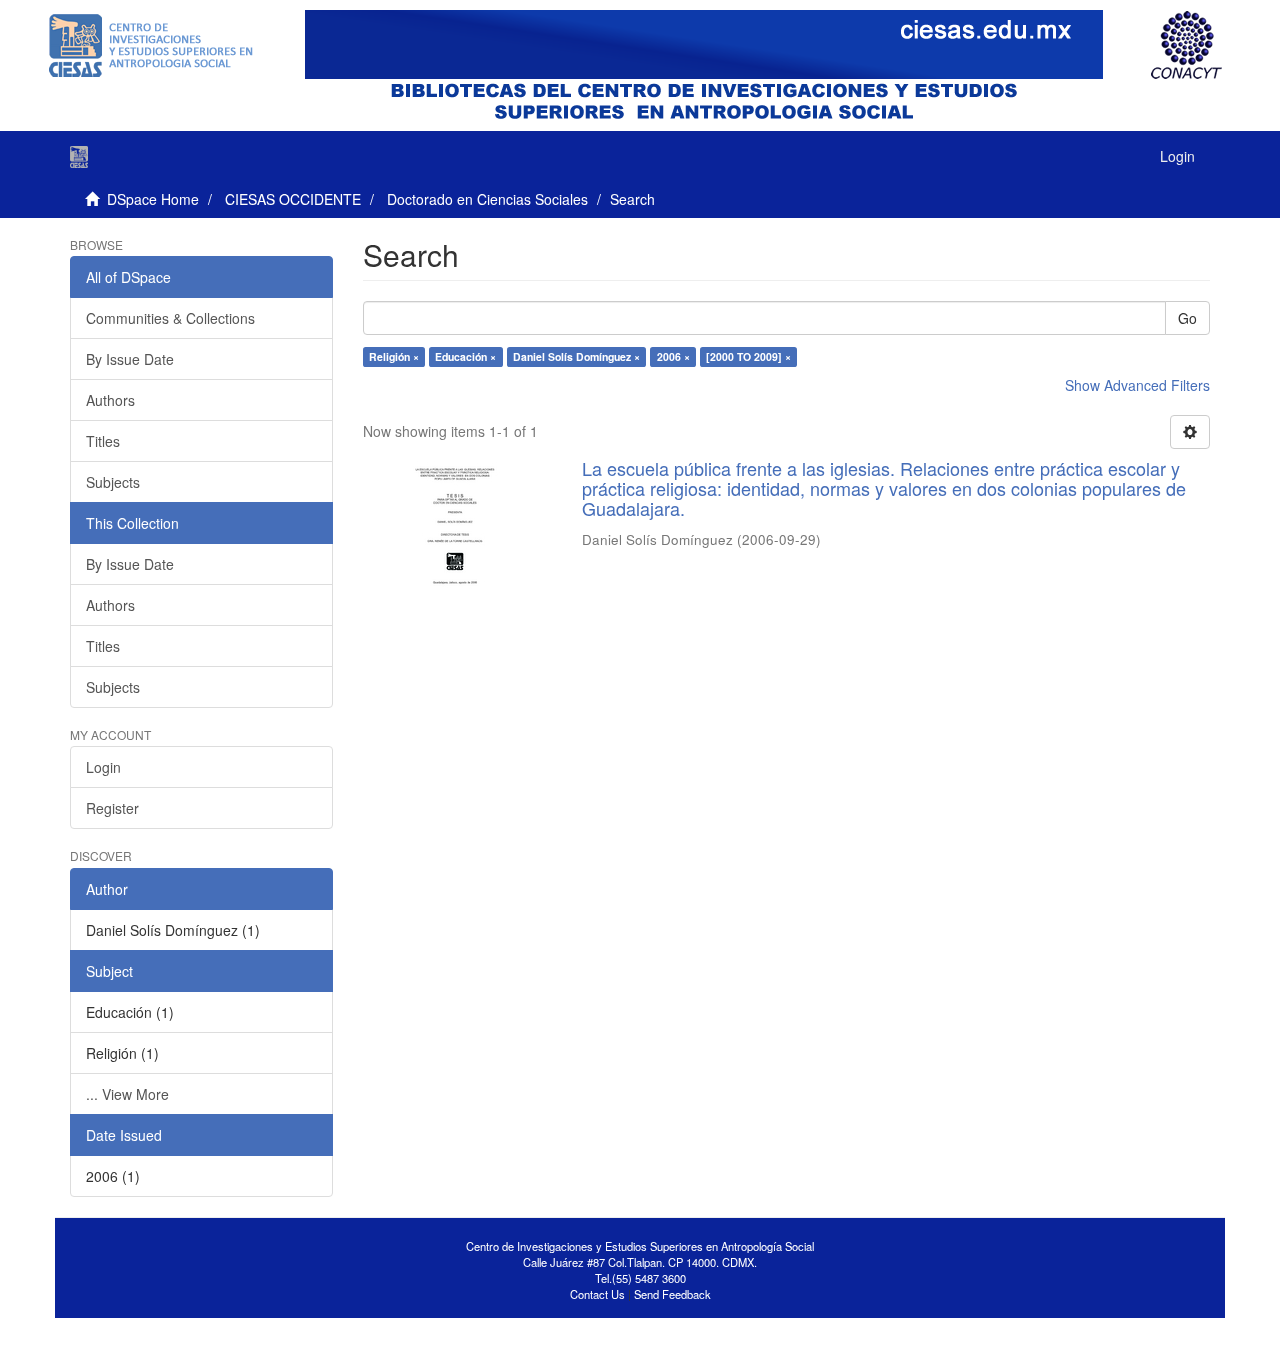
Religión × (394, 356)
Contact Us (597, 1294)
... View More (127, 1094)
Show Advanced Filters (1137, 385)
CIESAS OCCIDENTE (293, 199)
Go (1187, 318)
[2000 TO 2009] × (748, 356)
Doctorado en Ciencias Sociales (487, 199)
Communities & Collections (170, 318)
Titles (103, 441)
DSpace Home (153, 199)
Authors (110, 400)
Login (103, 767)
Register (112, 808)
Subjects (113, 482)
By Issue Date (130, 359)
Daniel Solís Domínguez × (576, 356)
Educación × (465, 356)
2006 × (673, 356)
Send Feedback (672, 1294)
